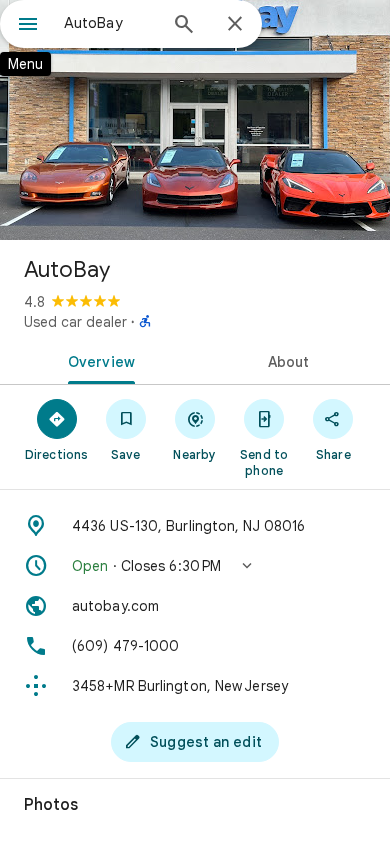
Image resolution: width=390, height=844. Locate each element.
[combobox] (110, 23)
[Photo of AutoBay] (195, 120)
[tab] (97, 360)
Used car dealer (75, 322)
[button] (195, 566)
